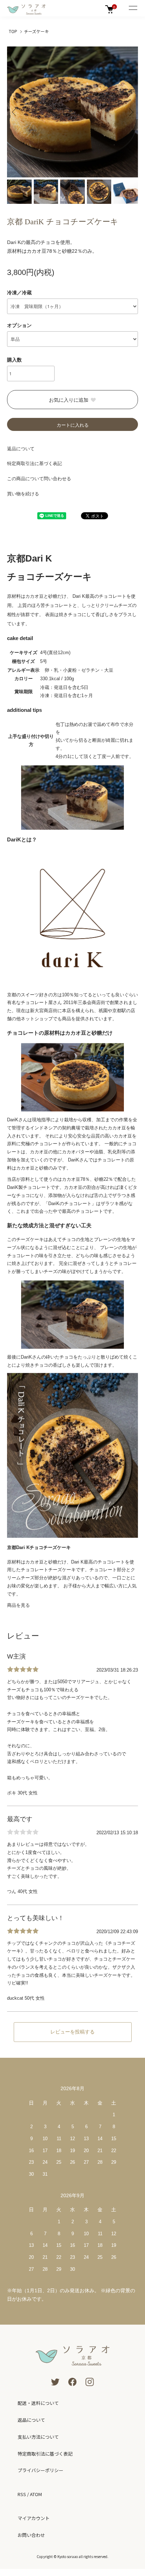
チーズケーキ (36, 31)
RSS (22, 2494)
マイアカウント (34, 2518)
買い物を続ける (23, 494)
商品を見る (18, 1605)
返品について (21, 449)
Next (130, 112)
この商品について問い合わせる (39, 479)
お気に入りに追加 (69, 400)
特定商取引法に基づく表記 (34, 463)
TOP (13, 31)
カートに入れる (73, 425)
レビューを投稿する (72, 2032)
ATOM (36, 2494)
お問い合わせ (31, 2535)
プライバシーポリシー (40, 2470)
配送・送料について (38, 2403)
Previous (15, 112)
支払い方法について (38, 2437)
